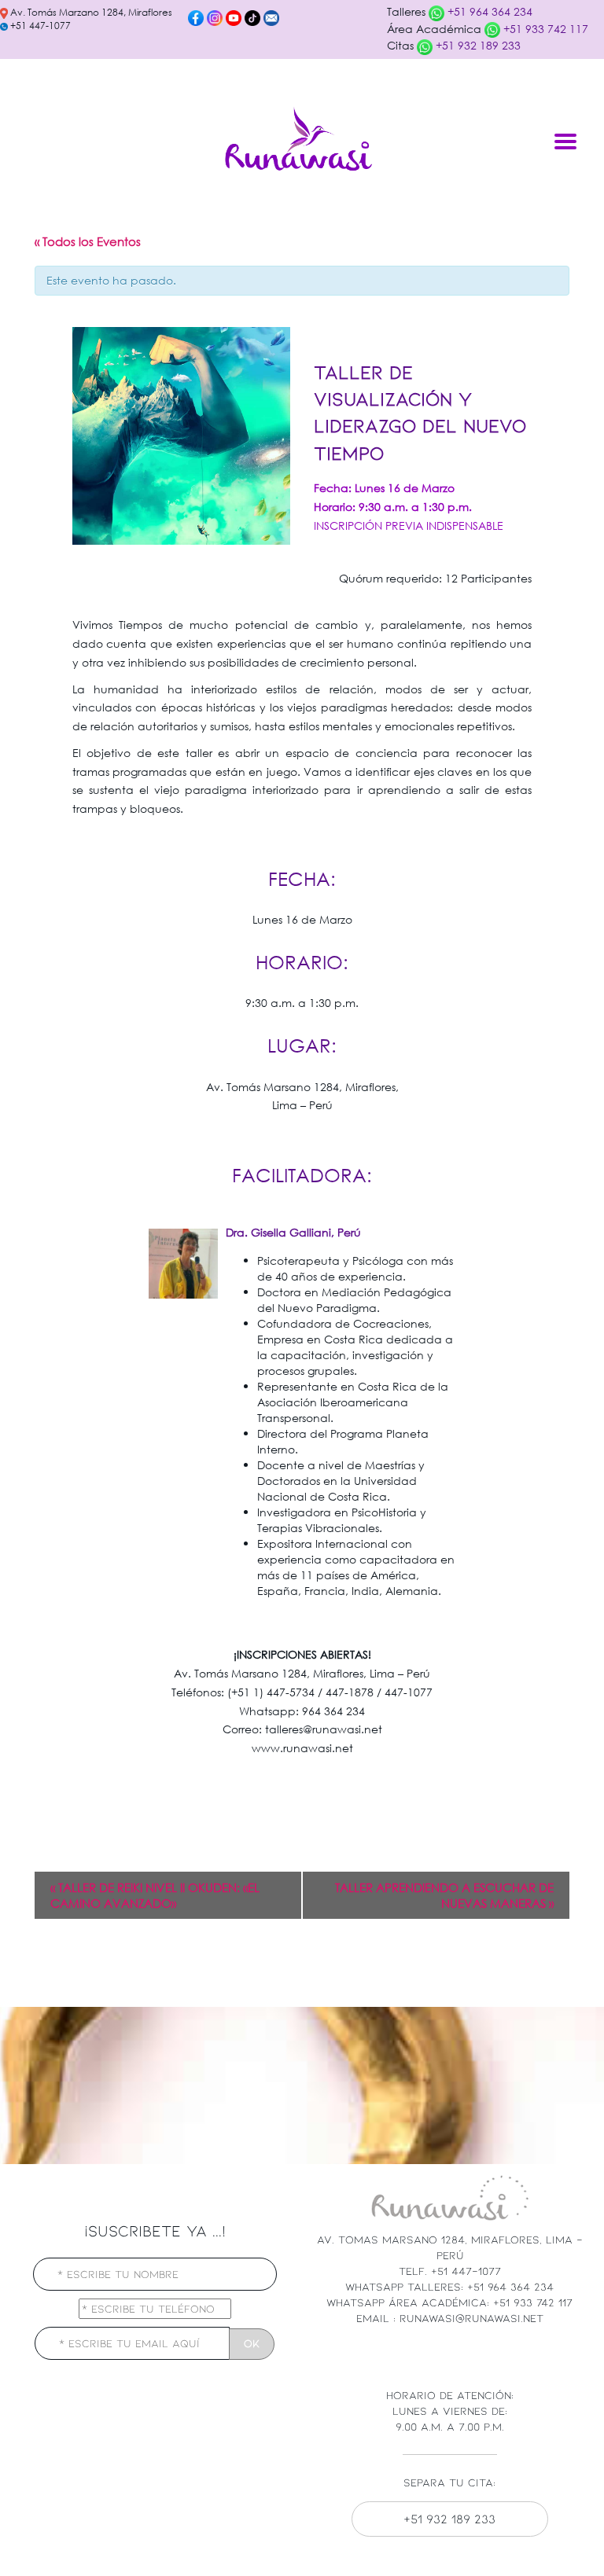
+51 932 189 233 (477, 45)
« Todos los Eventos (88, 241)
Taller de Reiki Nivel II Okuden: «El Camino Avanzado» (155, 1895)
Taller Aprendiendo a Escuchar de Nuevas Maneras (444, 1895)
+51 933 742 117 (544, 29)
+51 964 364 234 (488, 11)
